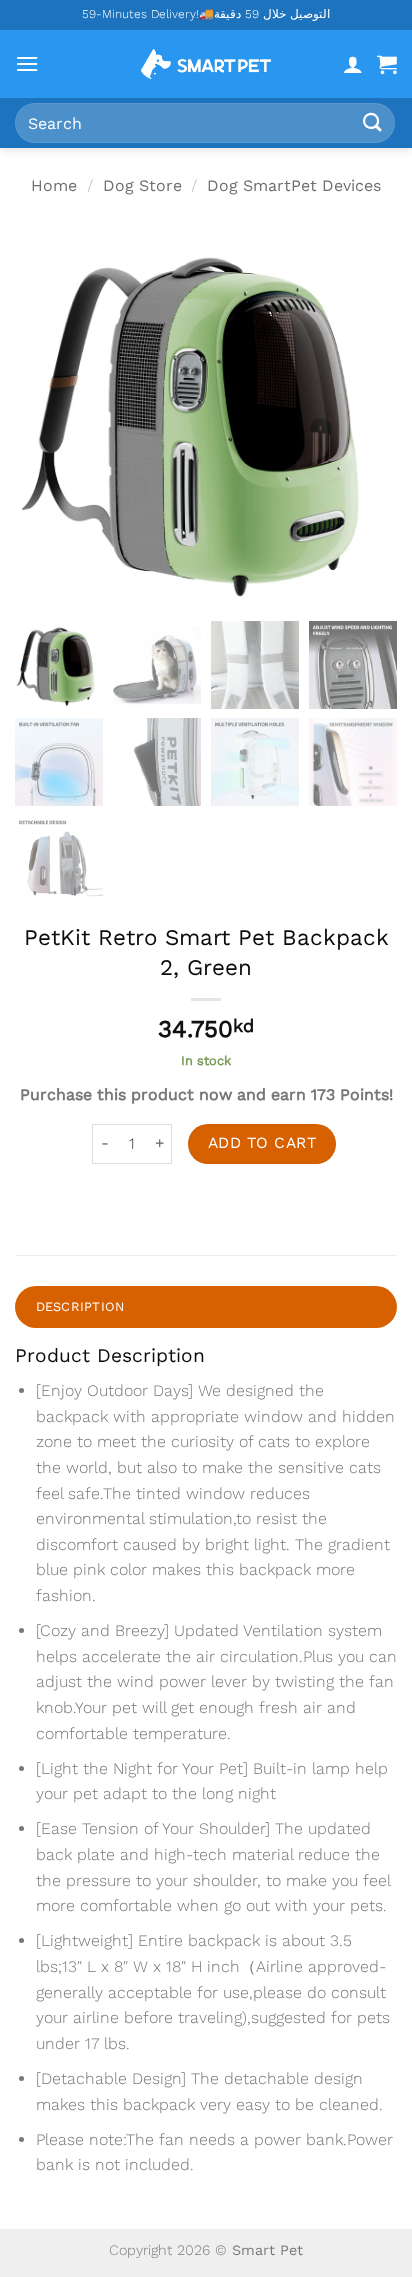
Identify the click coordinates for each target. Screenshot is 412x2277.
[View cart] (387, 64)
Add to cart (262, 1143)
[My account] (353, 64)
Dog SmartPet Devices (294, 185)
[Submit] (373, 122)
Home (54, 185)
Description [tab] (80, 1306)
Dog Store (142, 185)
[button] (27, 63)
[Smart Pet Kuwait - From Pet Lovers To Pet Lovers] (206, 64)
